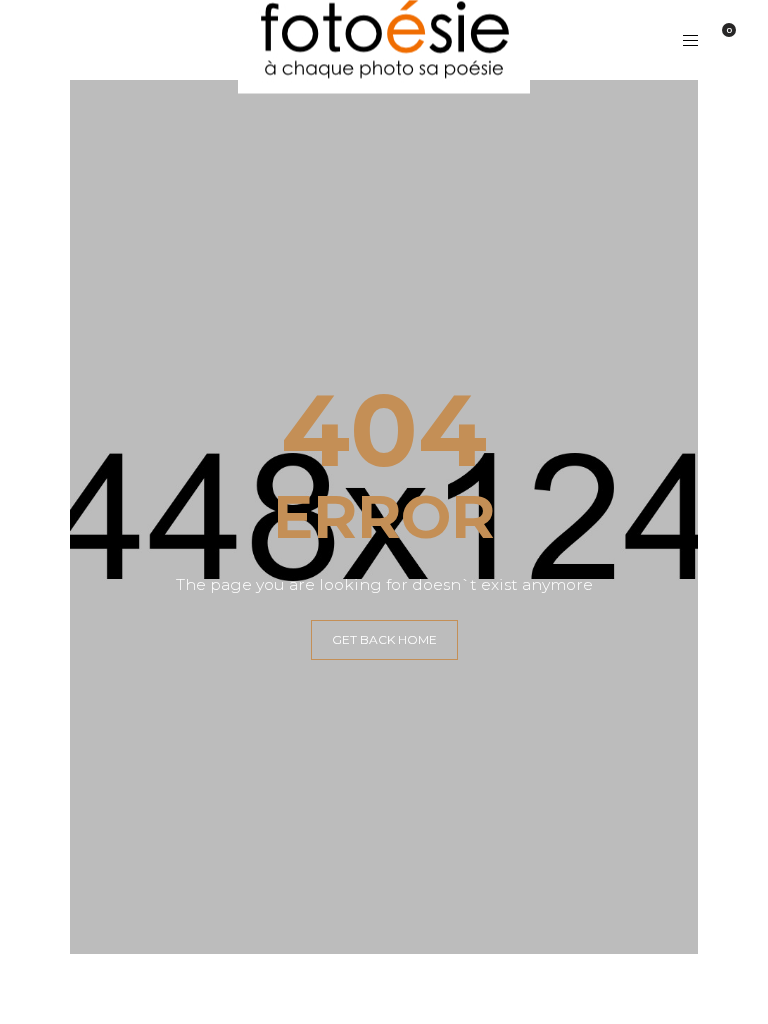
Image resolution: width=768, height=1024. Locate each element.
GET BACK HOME (384, 639)
